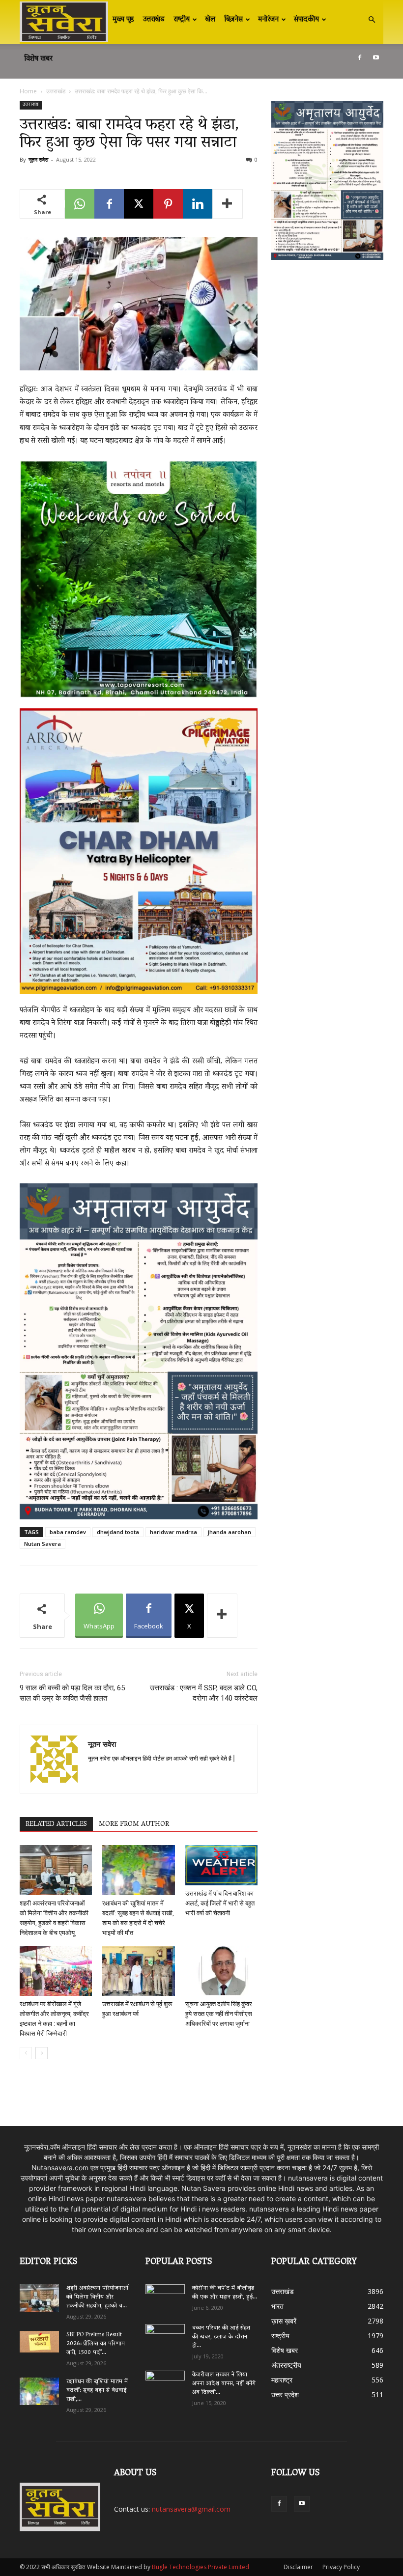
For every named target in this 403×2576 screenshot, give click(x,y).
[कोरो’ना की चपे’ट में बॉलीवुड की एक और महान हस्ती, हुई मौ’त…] (165, 2294)
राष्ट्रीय (182, 20)
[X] (139, 204)
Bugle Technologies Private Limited (201, 2567)
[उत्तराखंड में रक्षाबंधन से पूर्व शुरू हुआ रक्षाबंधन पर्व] (138, 1971)
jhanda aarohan (230, 1532)
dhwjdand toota (118, 1532)
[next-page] (42, 2053)
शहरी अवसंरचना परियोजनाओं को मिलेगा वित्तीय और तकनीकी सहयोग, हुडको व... (97, 2297)
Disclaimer (298, 2567)
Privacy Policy (341, 2567)
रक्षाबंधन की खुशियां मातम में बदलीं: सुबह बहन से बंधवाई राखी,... (97, 2391)
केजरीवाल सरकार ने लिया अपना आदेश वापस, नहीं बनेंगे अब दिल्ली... (224, 2384)
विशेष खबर (38, 59)
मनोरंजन (268, 20)
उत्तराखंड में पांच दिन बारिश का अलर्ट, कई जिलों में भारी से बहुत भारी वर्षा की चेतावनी (220, 1903)
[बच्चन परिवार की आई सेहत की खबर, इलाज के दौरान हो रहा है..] (165, 2335)
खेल (210, 20)
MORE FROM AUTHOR (134, 1824)
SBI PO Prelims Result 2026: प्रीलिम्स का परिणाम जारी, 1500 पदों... (96, 2344)
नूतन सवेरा (38, 159)
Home (28, 91)
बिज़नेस (233, 20)
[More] (228, 204)
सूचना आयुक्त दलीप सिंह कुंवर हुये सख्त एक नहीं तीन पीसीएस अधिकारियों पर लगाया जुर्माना (219, 2014)
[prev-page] (26, 2053)
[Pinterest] (168, 204)
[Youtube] (376, 57)
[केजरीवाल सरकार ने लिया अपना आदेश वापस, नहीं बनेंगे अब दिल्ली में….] (165, 2382)
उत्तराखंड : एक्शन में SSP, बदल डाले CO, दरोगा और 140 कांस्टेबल (204, 1693)
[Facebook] (360, 57)
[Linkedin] (198, 204)
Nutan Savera (43, 1544)
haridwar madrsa (173, 1532)
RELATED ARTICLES (56, 1824)
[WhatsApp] (80, 204)
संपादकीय (306, 20)
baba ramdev (68, 1532)
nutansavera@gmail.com (191, 2509)
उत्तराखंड (154, 20)
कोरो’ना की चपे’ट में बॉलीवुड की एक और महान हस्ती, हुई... (225, 2293)
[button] (372, 20)
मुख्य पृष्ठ (123, 20)
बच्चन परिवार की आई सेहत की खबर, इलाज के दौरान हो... (221, 2337)
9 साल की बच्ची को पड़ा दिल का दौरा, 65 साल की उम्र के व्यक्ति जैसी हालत (72, 1693)
